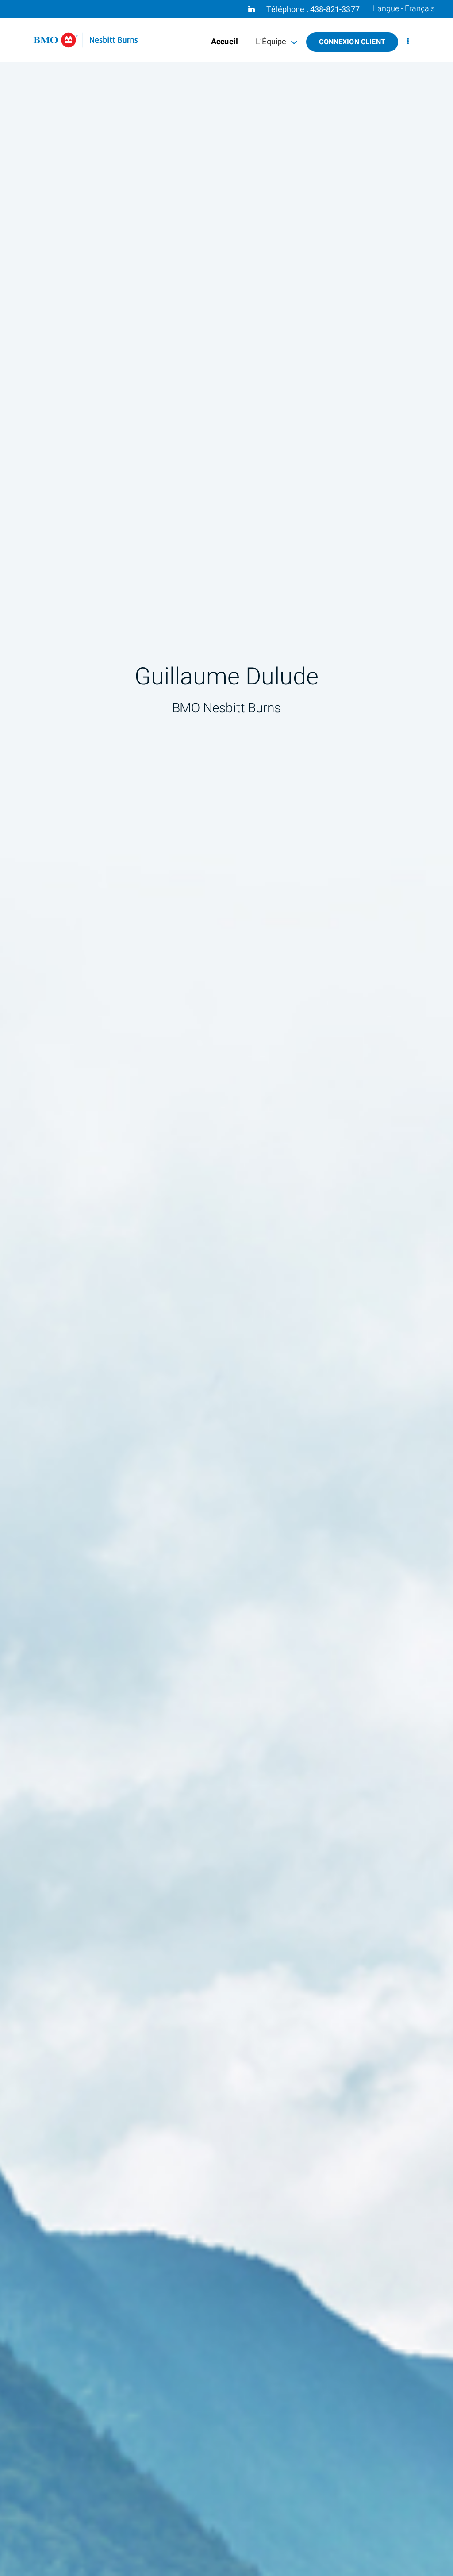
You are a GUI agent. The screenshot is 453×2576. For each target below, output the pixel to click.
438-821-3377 (335, 10)
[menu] (408, 42)
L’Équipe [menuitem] (271, 44)
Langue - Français (404, 9)
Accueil (225, 42)
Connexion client (352, 42)
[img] (226, 1288)
